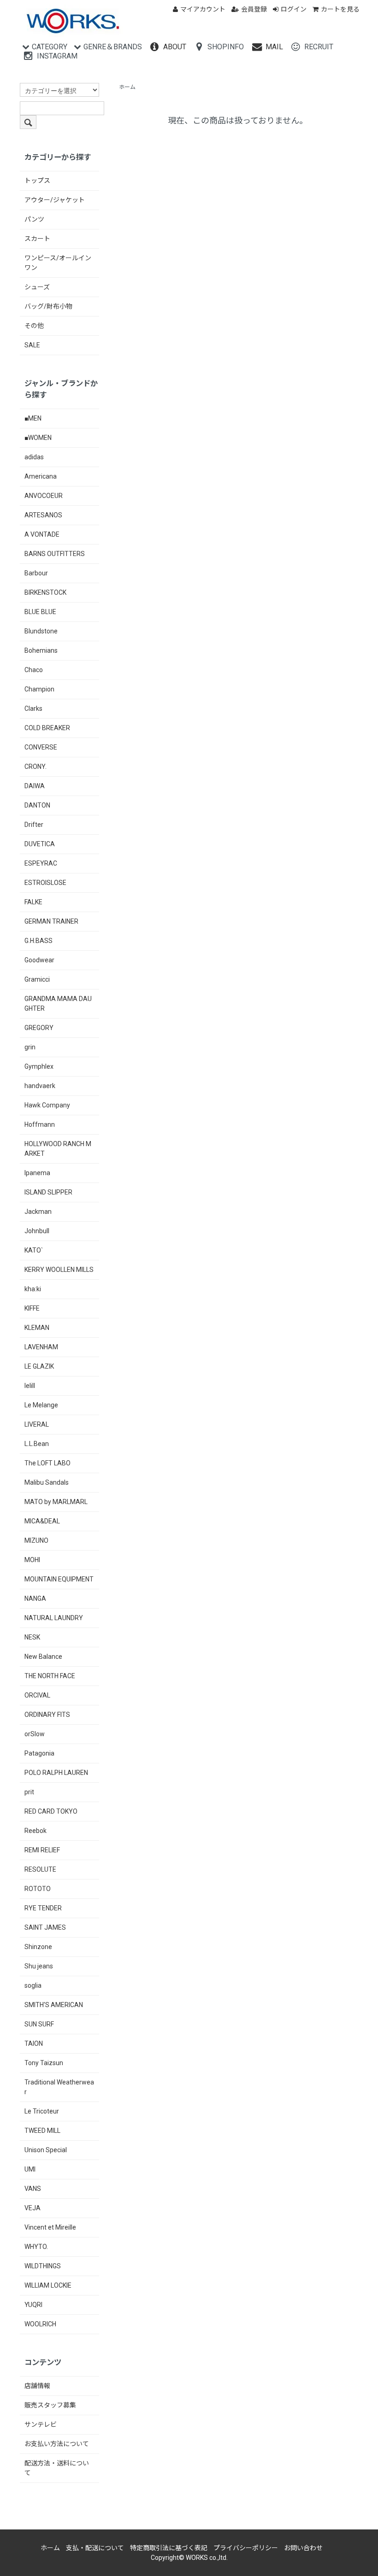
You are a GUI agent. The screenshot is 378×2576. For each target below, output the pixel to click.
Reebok (35, 1831)
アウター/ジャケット (55, 200)
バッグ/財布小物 (48, 306)
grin (30, 1047)
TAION (34, 2043)
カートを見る (340, 9)
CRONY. (35, 767)
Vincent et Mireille (50, 2227)
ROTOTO (38, 1889)
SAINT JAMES (45, 1927)
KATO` (34, 1250)
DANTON (37, 805)
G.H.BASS (38, 941)
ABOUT (175, 47)
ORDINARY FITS (47, 1715)
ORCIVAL (37, 1695)
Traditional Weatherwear (59, 2087)
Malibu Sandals (47, 1482)
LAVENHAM (41, 1347)
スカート (37, 239)
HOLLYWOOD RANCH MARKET (58, 1149)
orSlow (35, 1734)
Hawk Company (47, 1105)
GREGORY (39, 1028)
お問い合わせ (303, 2548)
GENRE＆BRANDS (113, 47)
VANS (33, 2189)
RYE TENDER (43, 1908)
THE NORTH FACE (50, 1676)
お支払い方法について (57, 2444)
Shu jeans (39, 1966)
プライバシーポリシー (246, 2548)
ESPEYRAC (41, 863)
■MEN (33, 418)
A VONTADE (42, 534)
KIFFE (32, 1308)
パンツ (34, 219)
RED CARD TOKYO (51, 1811)
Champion (39, 689)
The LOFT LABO (47, 1463)
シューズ (37, 287)
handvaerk (40, 1086)
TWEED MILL (42, 2131)
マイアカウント (203, 9)
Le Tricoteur (42, 2111)
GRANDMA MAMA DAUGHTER (58, 1004)
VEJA (32, 2208)
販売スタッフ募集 (50, 2405)
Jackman (38, 1212)
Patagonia (39, 1753)
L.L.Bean (37, 1444)
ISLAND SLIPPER (48, 1192)
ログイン (294, 9)
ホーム (127, 87)
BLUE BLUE (40, 612)
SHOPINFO (226, 47)
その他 (34, 326)
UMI (30, 2169)
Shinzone (38, 1947)
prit (29, 1792)
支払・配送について (95, 2548)
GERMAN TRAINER (51, 921)
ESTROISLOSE (45, 883)
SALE (32, 345)
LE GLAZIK (39, 1366)
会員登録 (254, 9)
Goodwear (39, 960)
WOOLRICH (40, 2324)
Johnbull (37, 1231)
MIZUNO (36, 1540)
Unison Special (46, 2150)
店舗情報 (37, 2386)
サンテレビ (41, 2424)
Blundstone (41, 631)
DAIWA (35, 786)
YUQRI (33, 2305)
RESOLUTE (40, 1869)
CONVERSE (41, 747)
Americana (41, 476)
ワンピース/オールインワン (58, 263)
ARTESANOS (43, 515)
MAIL (274, 47)
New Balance (43, 1657)
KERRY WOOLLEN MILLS (59, 1270)
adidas (34, 457)
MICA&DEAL (42, 1521)
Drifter (34, 825)
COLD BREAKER (47, 728)
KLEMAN (37, 1328)
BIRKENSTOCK (45, 592)
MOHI (32, 1560)
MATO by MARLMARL (56, 1502)
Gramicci (37, 979)
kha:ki (33, 1289)
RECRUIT (319, 47)
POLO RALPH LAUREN (56, 1773)
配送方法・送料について (57, 2468)
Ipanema (37, 1173)
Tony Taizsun (44, 2063)
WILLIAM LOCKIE (48, 2285)
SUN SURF (39, 2024)
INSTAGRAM (57, 56)
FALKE (33, 902)
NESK (32, 1637)
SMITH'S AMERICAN (54, 2005)
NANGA (35, 1598)
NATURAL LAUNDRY (54, 1618)
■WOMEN (38, 438)
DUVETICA (40, 844)
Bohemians (41, 650)
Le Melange (41, 1405)
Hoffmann (40, 1124)
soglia (33, 1985)
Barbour (36, 573)
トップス (37, 181)
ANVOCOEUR (44, 496)
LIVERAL (37, 1424)
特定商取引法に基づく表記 (169, 2548)
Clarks (33, 708)
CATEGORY (50, 47)
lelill (30, 1386)
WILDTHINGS (43, 2266)
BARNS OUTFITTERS (55, 554)
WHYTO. (36, 2247)
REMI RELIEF (42, 1850)
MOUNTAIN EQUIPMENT (59, 1579)
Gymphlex (39, 1066)
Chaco (34, 670)
